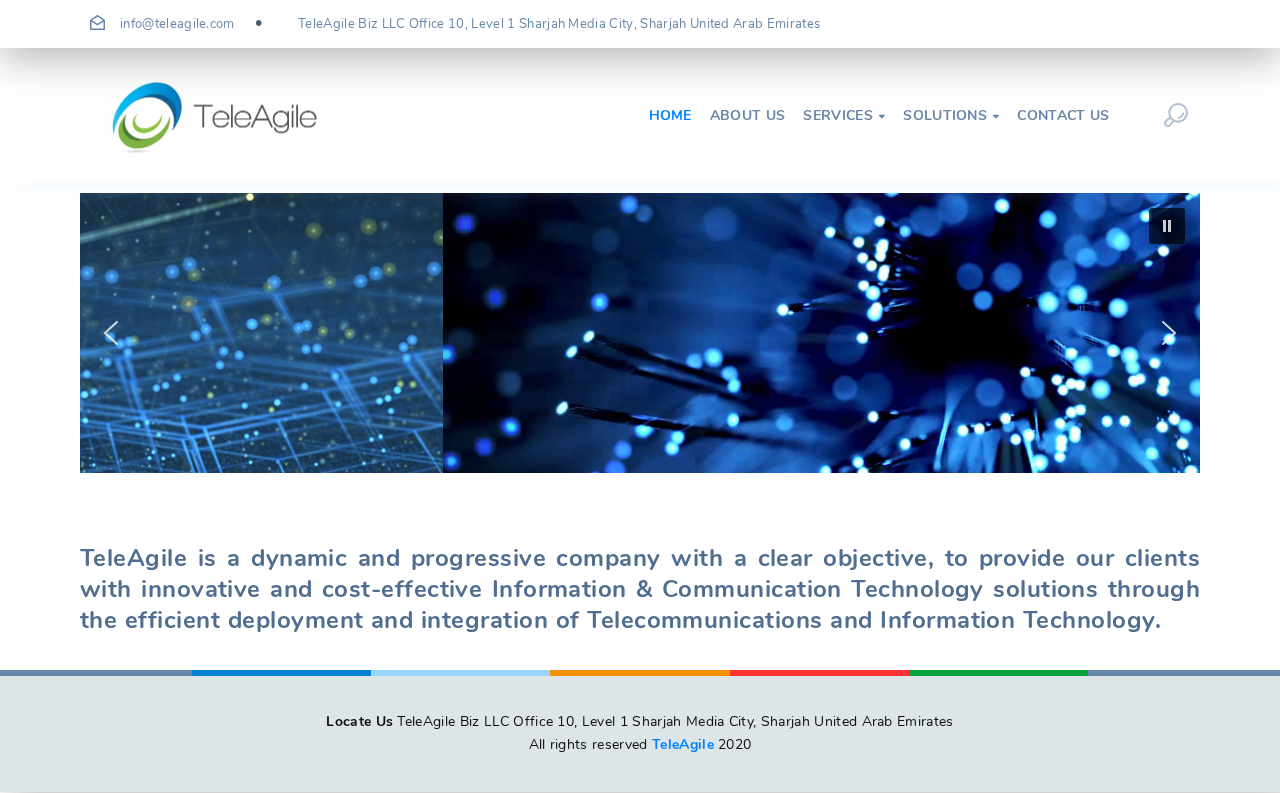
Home (670, 116)
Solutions (951, 116)
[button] (111, 333)
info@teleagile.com (177, 24)
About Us (748, 116)
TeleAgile (683, 744)
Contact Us (1063, 116)
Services (844, 116)
